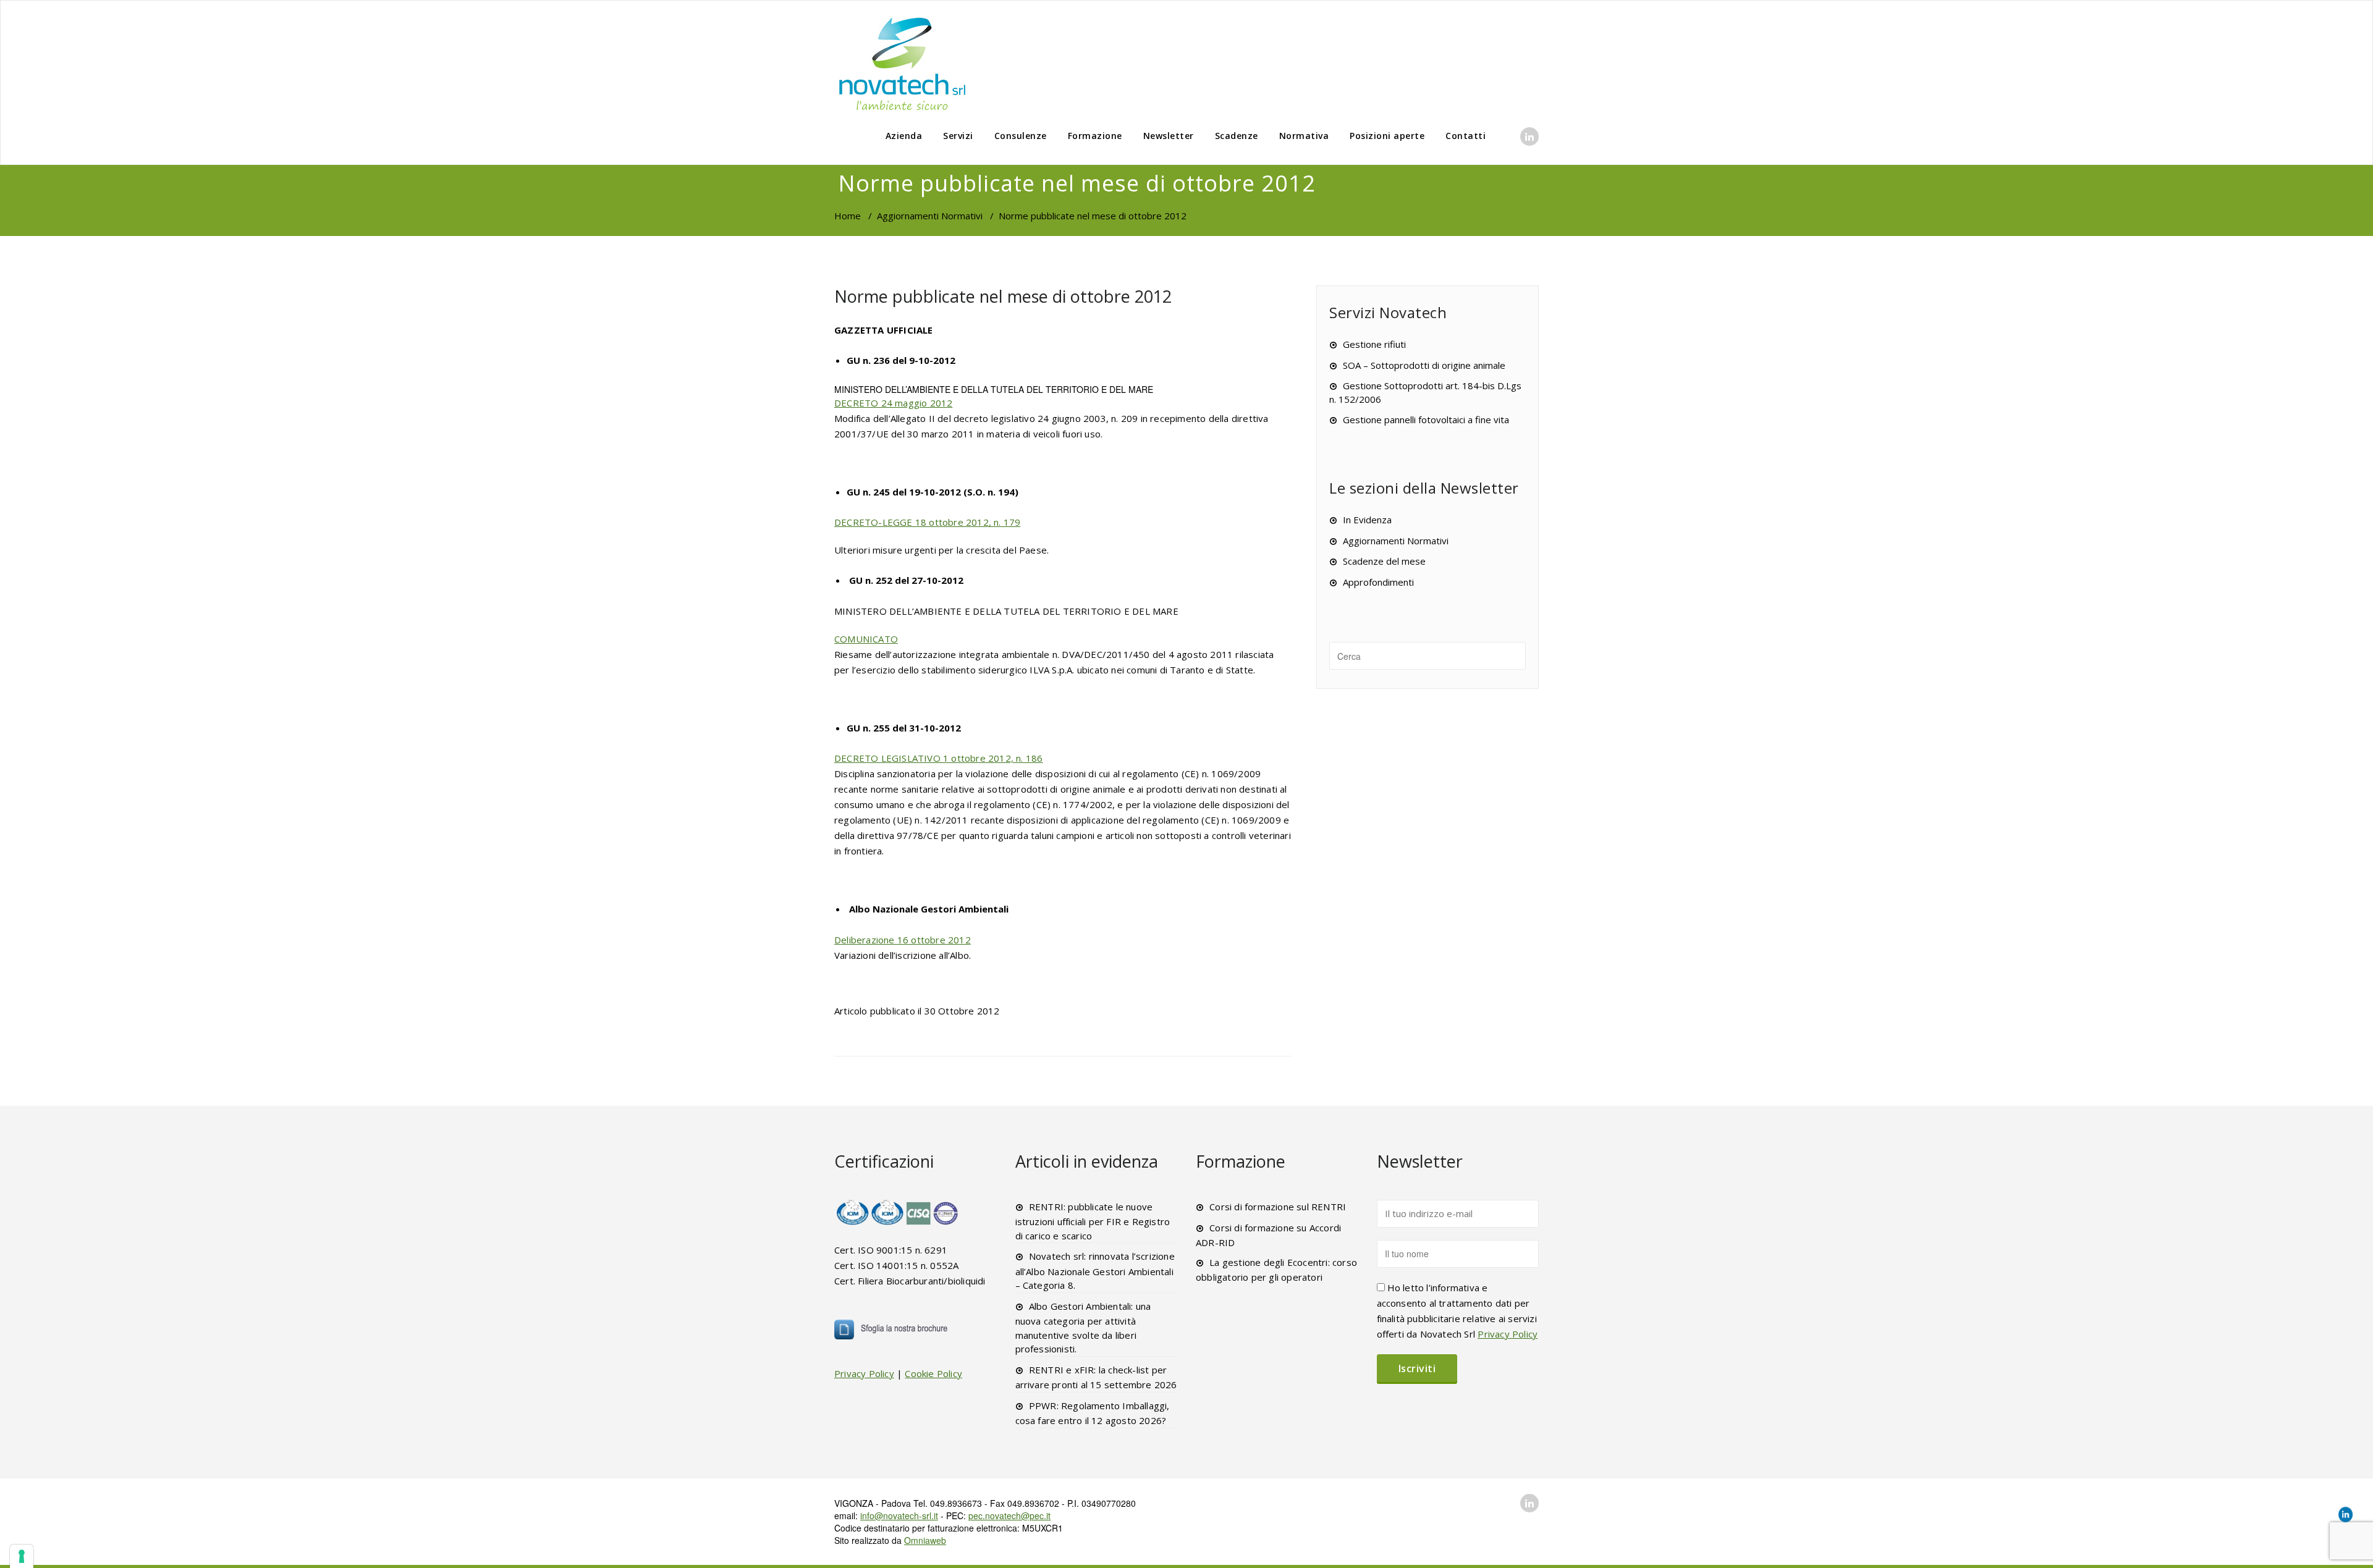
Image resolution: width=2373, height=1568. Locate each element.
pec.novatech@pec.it (1009, 1515)
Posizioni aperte (1387, 136)
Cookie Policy (933, 1373)
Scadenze (1237, 136)
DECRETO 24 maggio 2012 (893, 403)
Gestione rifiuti (1374, 344)
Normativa (1304, 136)
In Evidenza (1367, 520)
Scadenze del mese (1384, 561)
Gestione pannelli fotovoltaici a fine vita (1426, 419)
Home (848, 216)
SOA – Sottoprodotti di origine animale (1424, 365)
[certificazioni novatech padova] (898, 1212)
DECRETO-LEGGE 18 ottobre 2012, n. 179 (927, 522)
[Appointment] (902, 63)
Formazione (1095, 136)
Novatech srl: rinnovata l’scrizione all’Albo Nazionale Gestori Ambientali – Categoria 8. (1095, 1271)
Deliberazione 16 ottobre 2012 (903, 940)
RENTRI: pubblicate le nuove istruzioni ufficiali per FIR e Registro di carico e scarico (1093, 1221)
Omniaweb (925, 1540)
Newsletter (1169, 136)
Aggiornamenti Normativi (930, 216)
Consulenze (1021, 136)
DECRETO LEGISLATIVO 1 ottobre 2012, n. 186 (938, 758)
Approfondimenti (1378, 582)
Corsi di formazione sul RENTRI (1278, 1207)
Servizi (958, 136)
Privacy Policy (864, 1373)
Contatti (1466, 136)
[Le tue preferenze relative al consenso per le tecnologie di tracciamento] (22, 1556)
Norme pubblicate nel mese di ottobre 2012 (1003, 296)
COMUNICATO (866, 639)
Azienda (904, 136)
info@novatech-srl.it (899, 1515)
